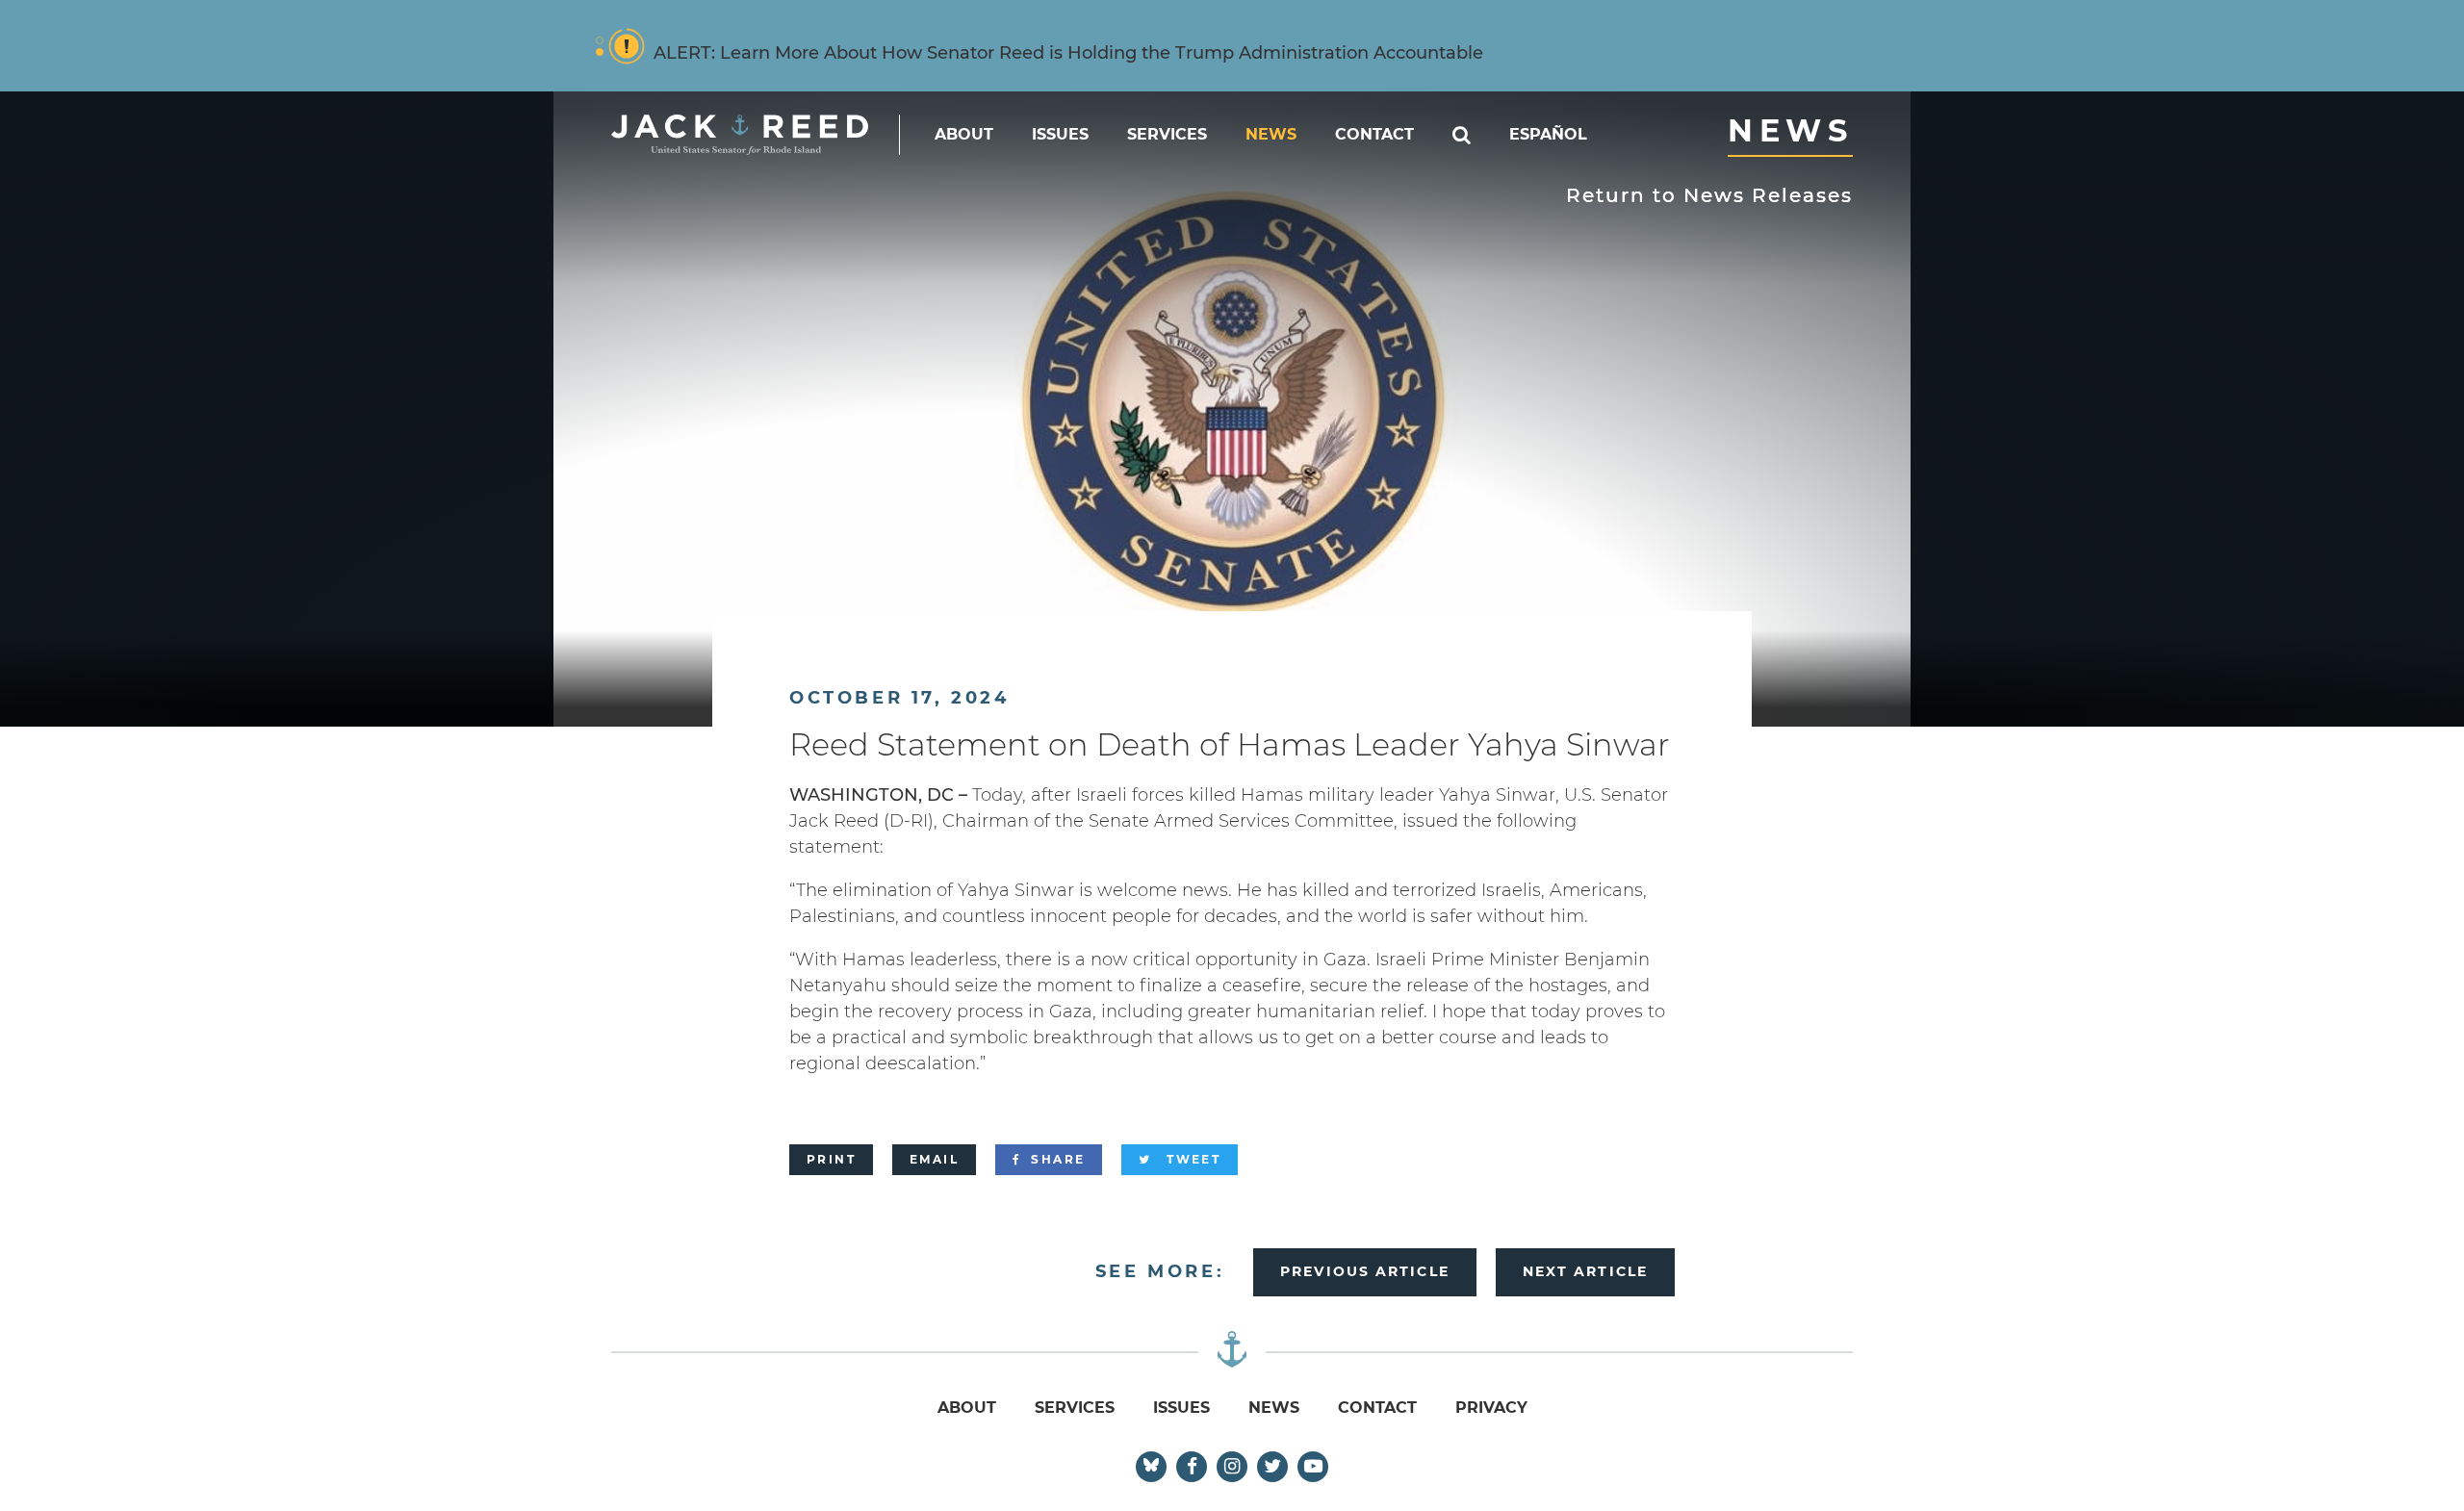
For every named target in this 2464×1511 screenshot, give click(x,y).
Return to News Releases (1709, 195)
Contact (1374, 134)
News (1271, 134)
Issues (1060, 134)
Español (1548, 134)
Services (1167, 134)
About (964, 134)
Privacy (1491, 1408)
